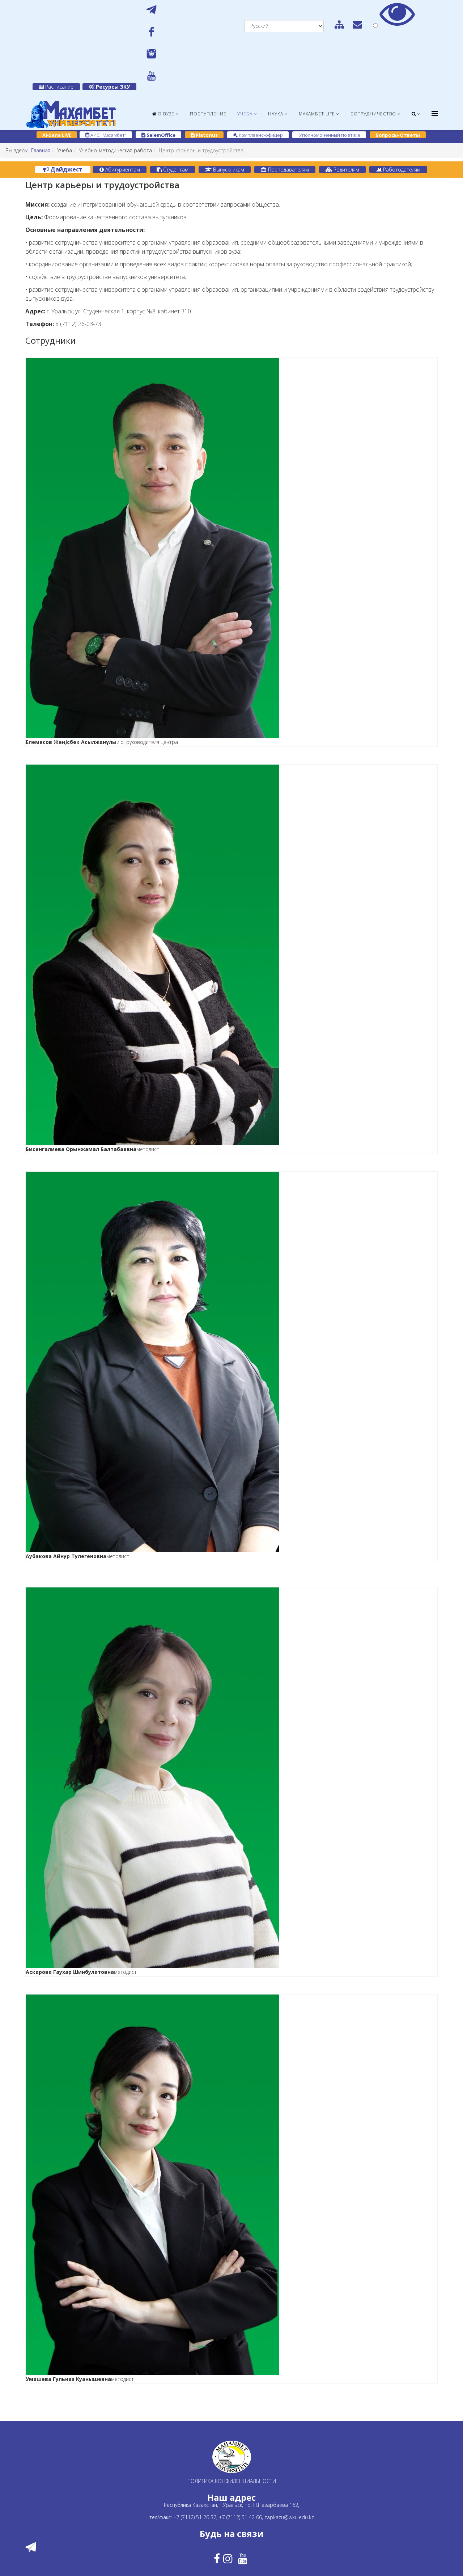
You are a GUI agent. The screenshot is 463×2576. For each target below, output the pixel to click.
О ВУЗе (165, 114)
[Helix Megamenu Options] (435, 113)
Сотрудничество (373, 114)
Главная (41, 150)
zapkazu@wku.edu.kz (289, 2517)
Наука (276, 114)
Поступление (208, 114)
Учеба (245, 114)
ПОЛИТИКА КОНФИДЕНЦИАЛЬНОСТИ (232, 2481)
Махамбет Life (317, 114)
